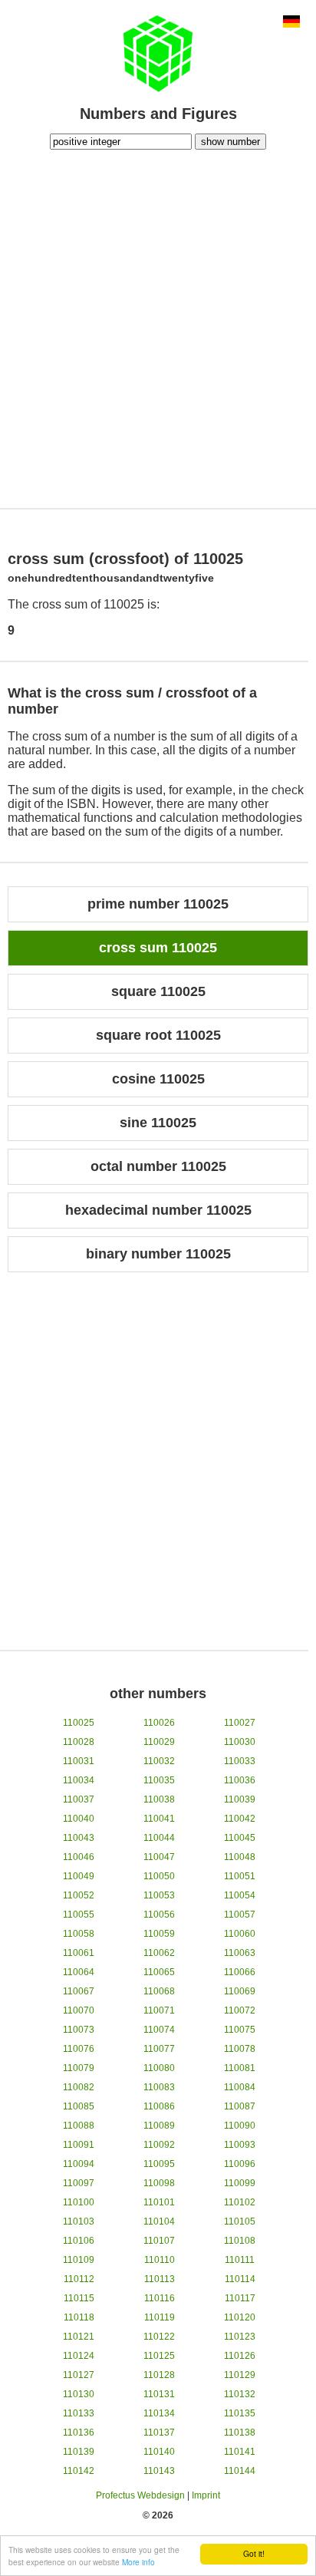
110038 (159, 1799)
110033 (240, 1761)
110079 (79, 2068)
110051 (240, 1876)
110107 (159, 2241)
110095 (159, 2164)
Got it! (254, 2553)
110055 (79, 1915)
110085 (79, 2106)
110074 (159, 2030)
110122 (159, 2337)
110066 (240, 1972)
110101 (159, 2202)
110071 (159, 2010)
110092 (159, 2145)
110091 (79, 2145)
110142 (79, 2471)
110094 (79, 2164)
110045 (240, 1838)
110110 (160, 2260)
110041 (159, 1819)
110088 (79, 2126)
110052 (79, 1895)
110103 (79, 2221)
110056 (159, 1915)
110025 (79, 1723)
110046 (79, 1857)
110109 (79, 2260)
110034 (79, 1780)
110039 (240, 1799)
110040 (79, 1819)
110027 (240, 1723)
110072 (240, 2010)
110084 (240, 2087)
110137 (159, 2433)
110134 (159, 2413)
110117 (240, 2298)
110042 (240, 1819)
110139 (79, 2452)
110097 (79, 2183)
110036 (240, 1780)
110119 (160, 2317)
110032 (159, 1761)
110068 (159, 1991)
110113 (160, 2279)
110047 (159, 1857)
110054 (240, 1895)
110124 (79, 2356)
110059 (159, 1934)
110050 (159, 1876)
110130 (79, 2394)
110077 (159, 2049)
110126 (240, 2356)
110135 (240, 2413)
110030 (240, 1742)
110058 (79, 1934)
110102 (240, 2202)
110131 (159, 2394)
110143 (159, 2471)
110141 (240, 2452)
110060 (240, 1934)
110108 (240, 2241)
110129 (240, 2375)
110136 (79, 2433)
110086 (159, 2106)
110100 (79, 2202)
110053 (159, 1895)
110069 (240, 1991)
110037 (79, 1799)
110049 (79, 1876)
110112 (79, 2279)
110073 (79, 2030)
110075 (240, 2030)
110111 (240, 2260)
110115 (79, 2298)
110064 (79, 1972)
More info (138, 2562)
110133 (79, 2413)
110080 (159, 2068)
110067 (79, 1991)
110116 (160, 2298)
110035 (159, 1780)
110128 (159, 2375)
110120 (240, 2317)
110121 (79, 2337)
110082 (79, 2087)
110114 (240, 2279)
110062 (159, 1953)
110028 (79, 1742)
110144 (240, 2471)
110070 (79, 2010)
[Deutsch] (291, 23)
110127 (79, 2375)
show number (230, 142)
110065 (159, 1972)
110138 (240, 2433)
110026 (159, 1723)
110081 (240, 2068)
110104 (159, 2221)
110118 (79, 2317)
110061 (79, 1953)
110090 (240, 2126)
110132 (240, 2394)
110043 (79, 1838)
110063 (240, 1953)
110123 (240, 2337)
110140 (159, 2452)
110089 (159, 2126)
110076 (79, 2049)
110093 (240, 2145)
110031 (79, 1761)
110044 (159, 1838)
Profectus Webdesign (140, 2495)
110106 (79, 2241)
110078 (240, 2049)
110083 (159, 2087)
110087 (240, 2106)
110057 (240, 1915)
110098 (159, 2183)
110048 (240, 1857)
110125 (159, 2356)
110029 (159, 1742)
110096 (240, 2164)
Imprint (206, 2495)
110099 (240, 2183)
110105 (240, 2221)
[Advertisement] (158, 327)
